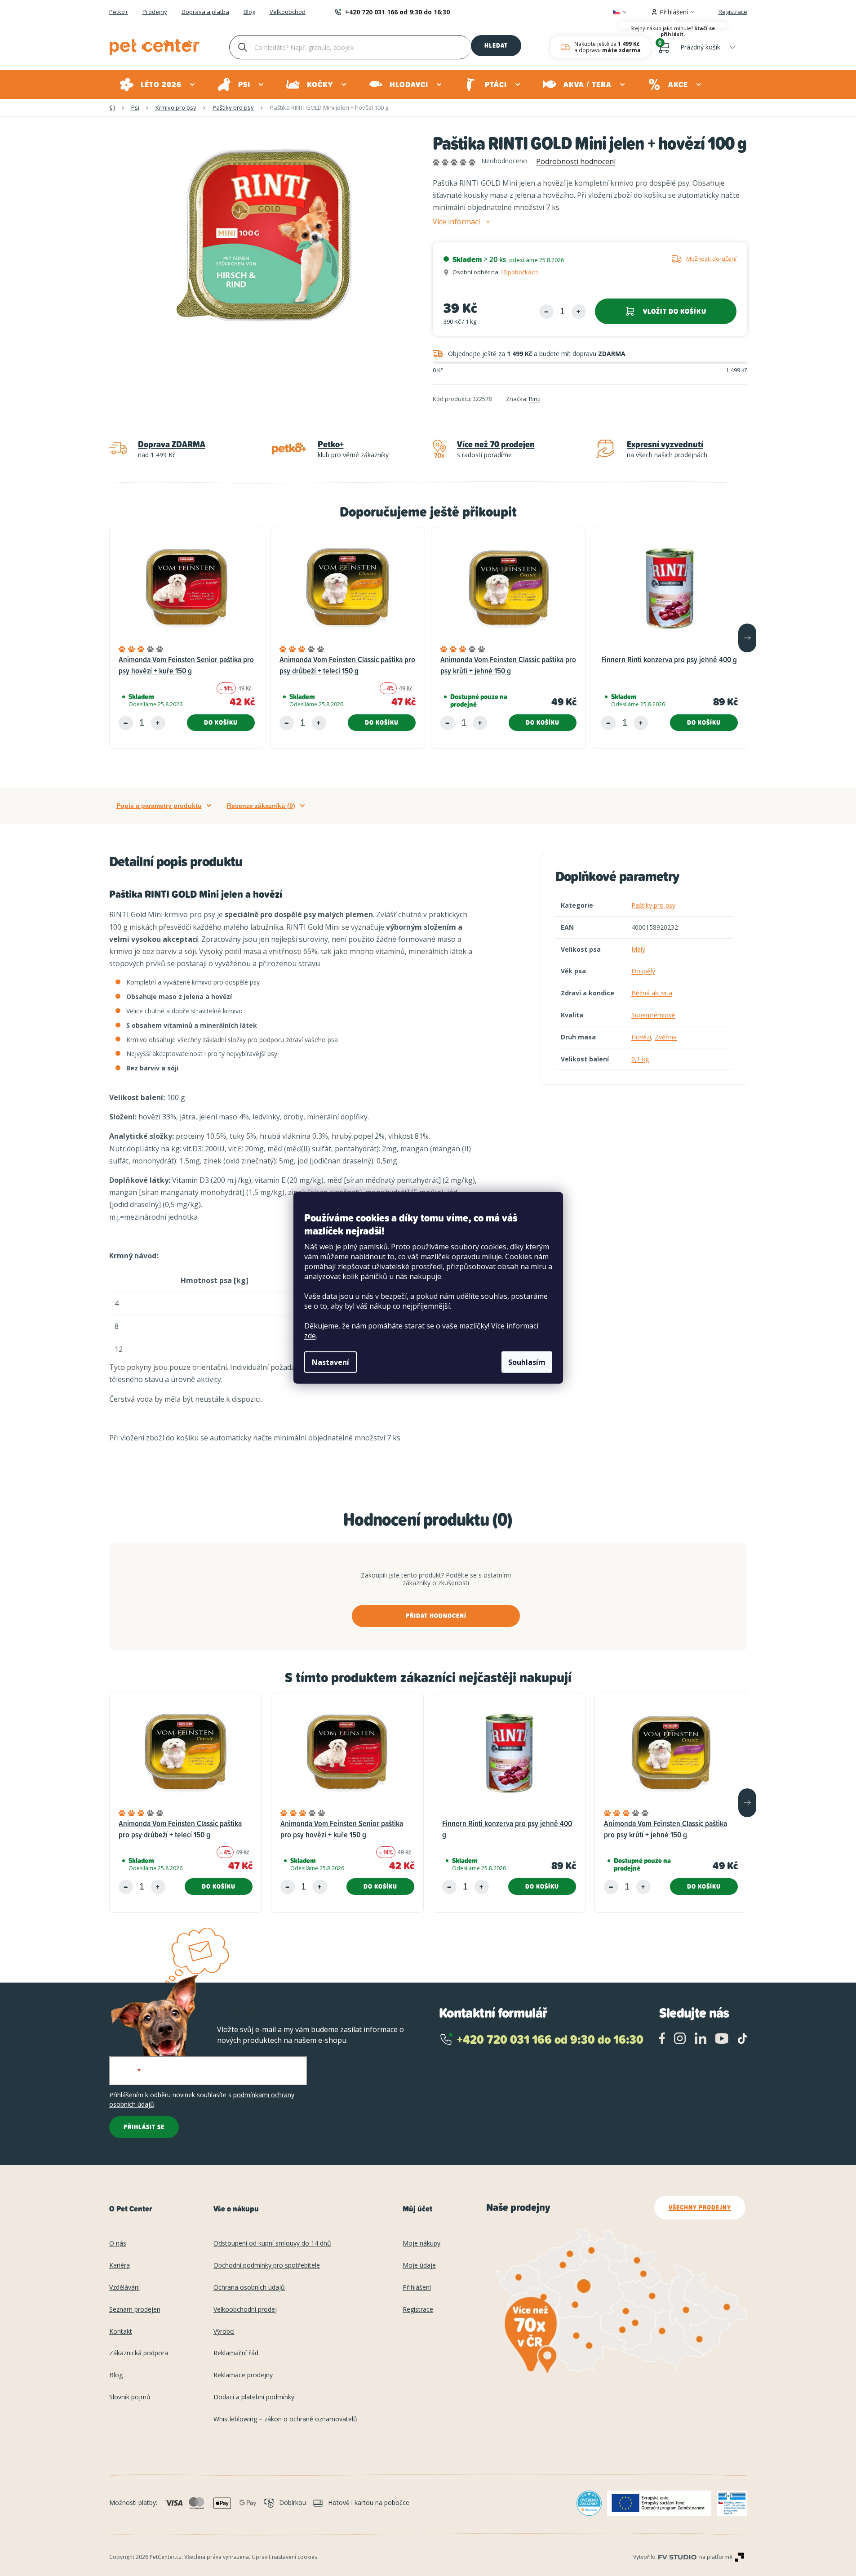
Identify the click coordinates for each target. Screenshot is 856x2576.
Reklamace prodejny (243, 2375)
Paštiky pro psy (653, 905)
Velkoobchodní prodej (245, 2310)
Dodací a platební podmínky (254, 2397)
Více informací (456, 222)
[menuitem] (158, 85)
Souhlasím (527, 1362)
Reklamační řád (236, 2353)
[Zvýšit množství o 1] (579, 312)
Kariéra (120, 2266)
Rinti (535, 399)
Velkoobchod (288, 12)
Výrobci (224, 2332)
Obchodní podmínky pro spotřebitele (267, 2266)
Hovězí (641, 1037)
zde (310, 1336)
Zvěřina (666, 1037)
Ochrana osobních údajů (249, 2288)
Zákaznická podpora (139, 2353)
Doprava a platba (205, 12)
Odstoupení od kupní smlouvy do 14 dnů (272, 2244)
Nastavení (330, 1362)
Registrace (733, 12)
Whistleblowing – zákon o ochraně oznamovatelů (285, 2419)
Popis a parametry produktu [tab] (159, 806)
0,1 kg (640, 1059)
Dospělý (643, 971)
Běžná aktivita (652, 993)
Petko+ (119, 12)
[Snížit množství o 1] (546, 312)
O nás (118, 2244)
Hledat (496, 45)
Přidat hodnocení (436, 1616)
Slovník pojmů (130, 2397)
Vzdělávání (124, 2288)
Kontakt (121, 2332)
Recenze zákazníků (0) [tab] (261, 806)
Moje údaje (419, 2266)
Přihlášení (417, 2288)
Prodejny (155, 12)
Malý (638, 949)
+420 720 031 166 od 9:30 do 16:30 (397, 12)
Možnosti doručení (711, 258)
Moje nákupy (421, 2244)
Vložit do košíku (675, 311)
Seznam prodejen (135, 2310)
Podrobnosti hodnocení (576, 161)
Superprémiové (653, 1015)
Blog (249, 12)
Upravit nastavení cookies (284, 2557)
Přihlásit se (144, 2127)
